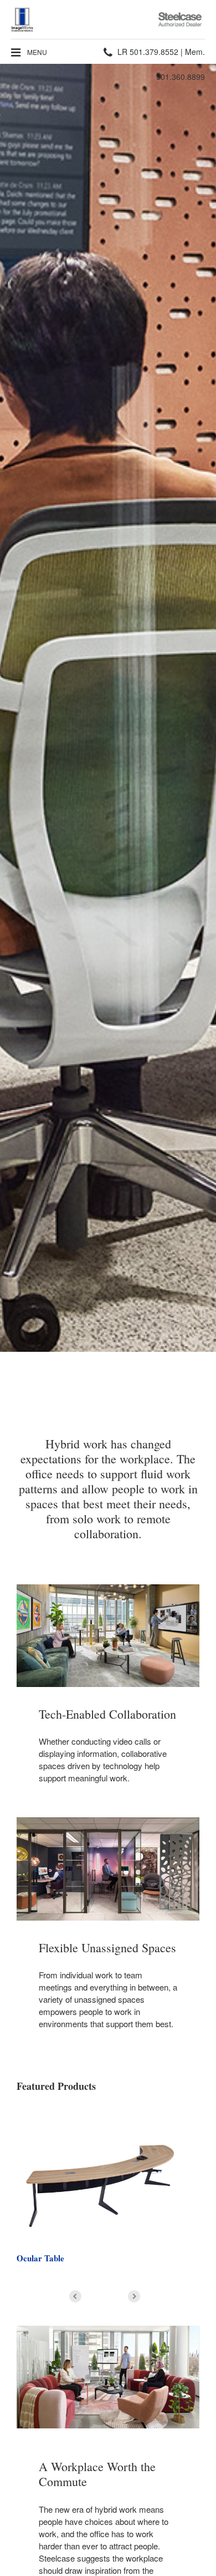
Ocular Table (40, 2258)
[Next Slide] (134, 2296)
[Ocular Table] (108, 2175)
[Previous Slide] (75, 2296)
